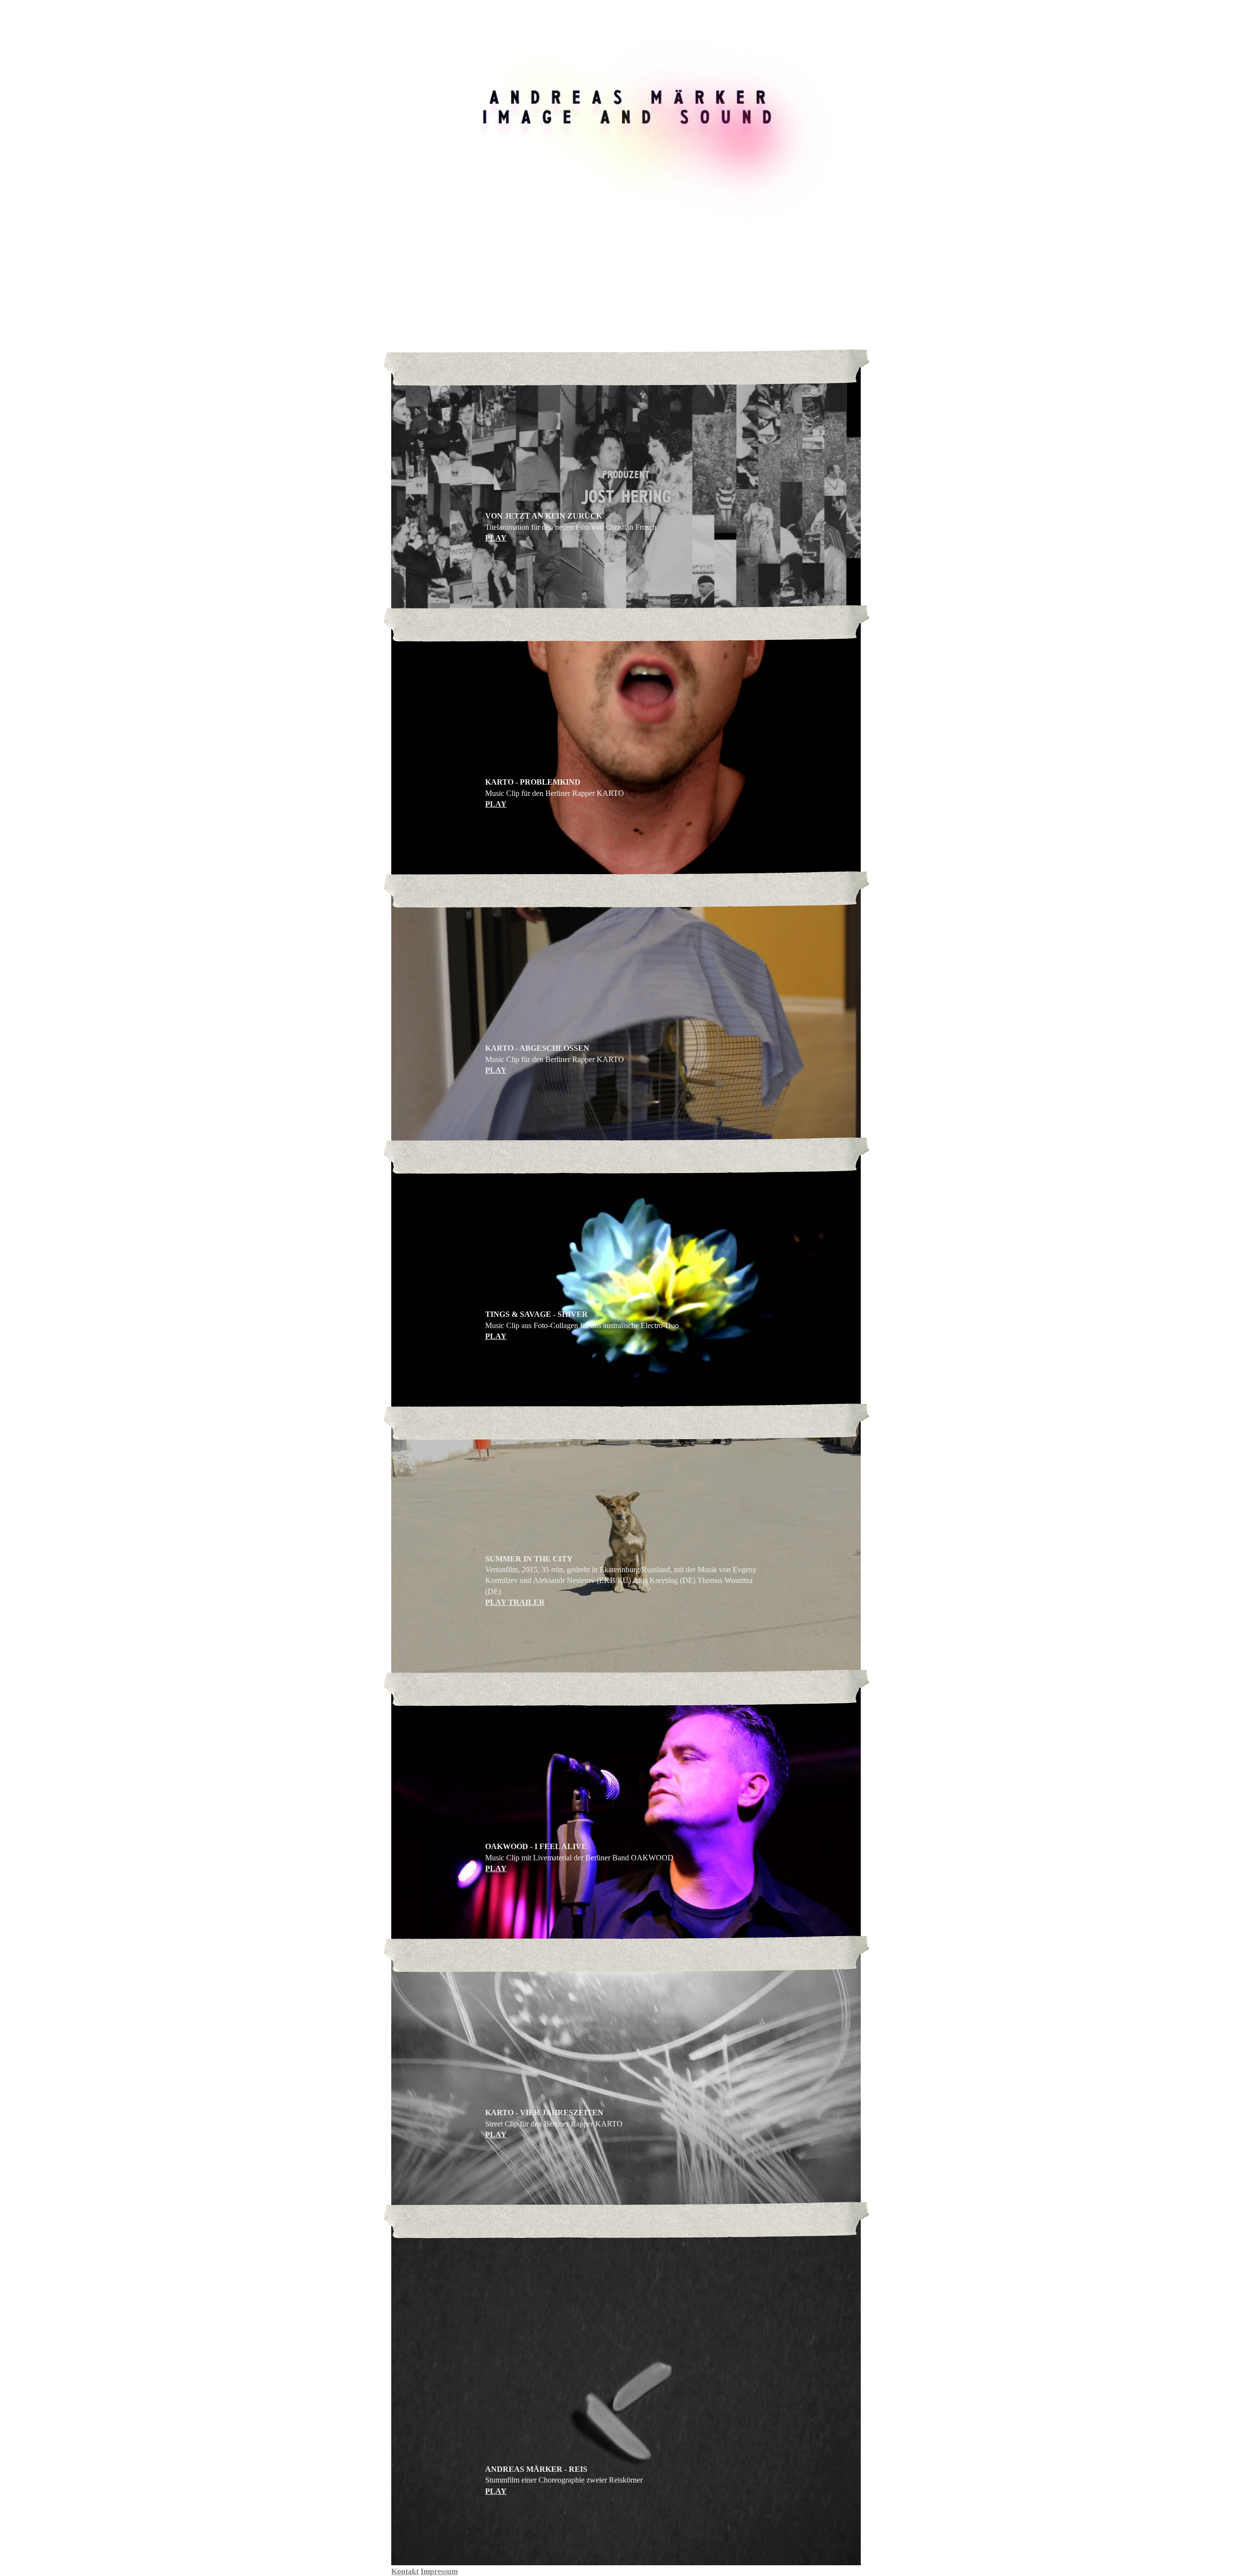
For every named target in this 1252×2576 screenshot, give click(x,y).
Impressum (439, 2571)
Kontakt (405, 2571)
